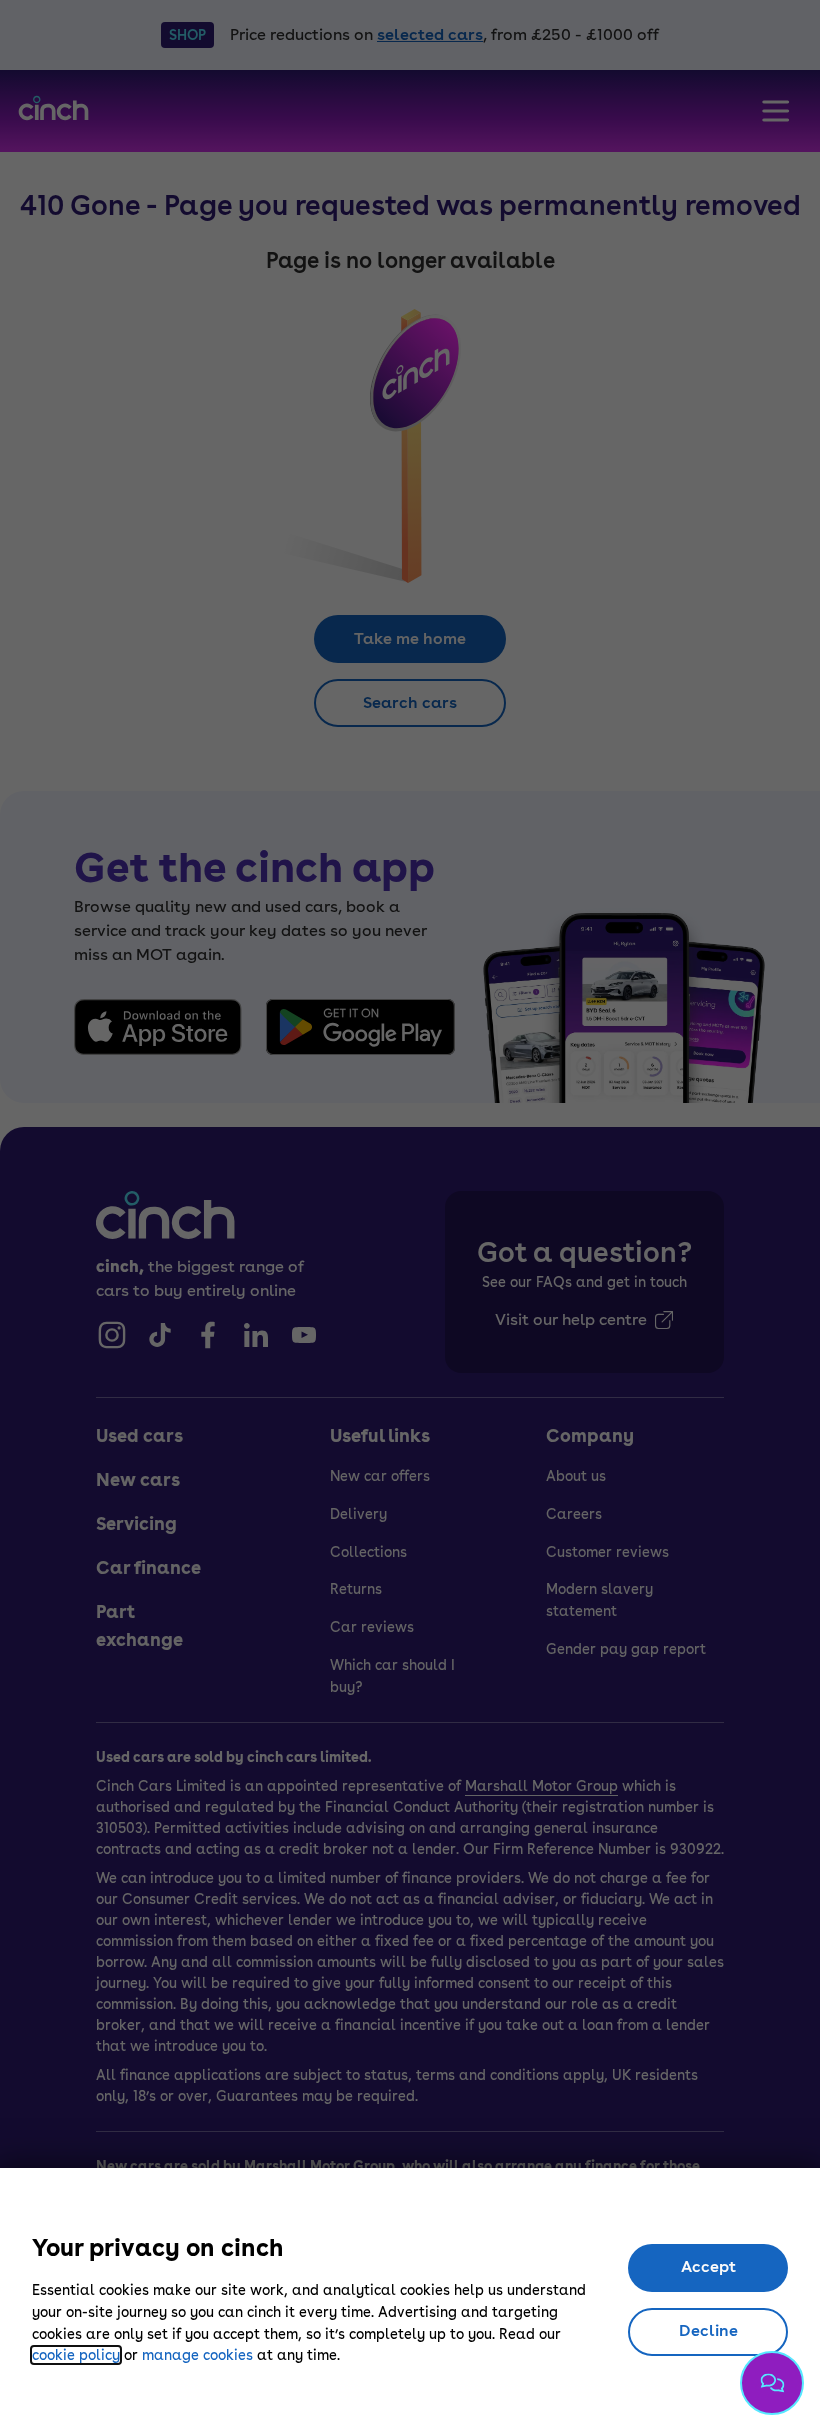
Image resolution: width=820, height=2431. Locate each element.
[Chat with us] (772, 2383)
